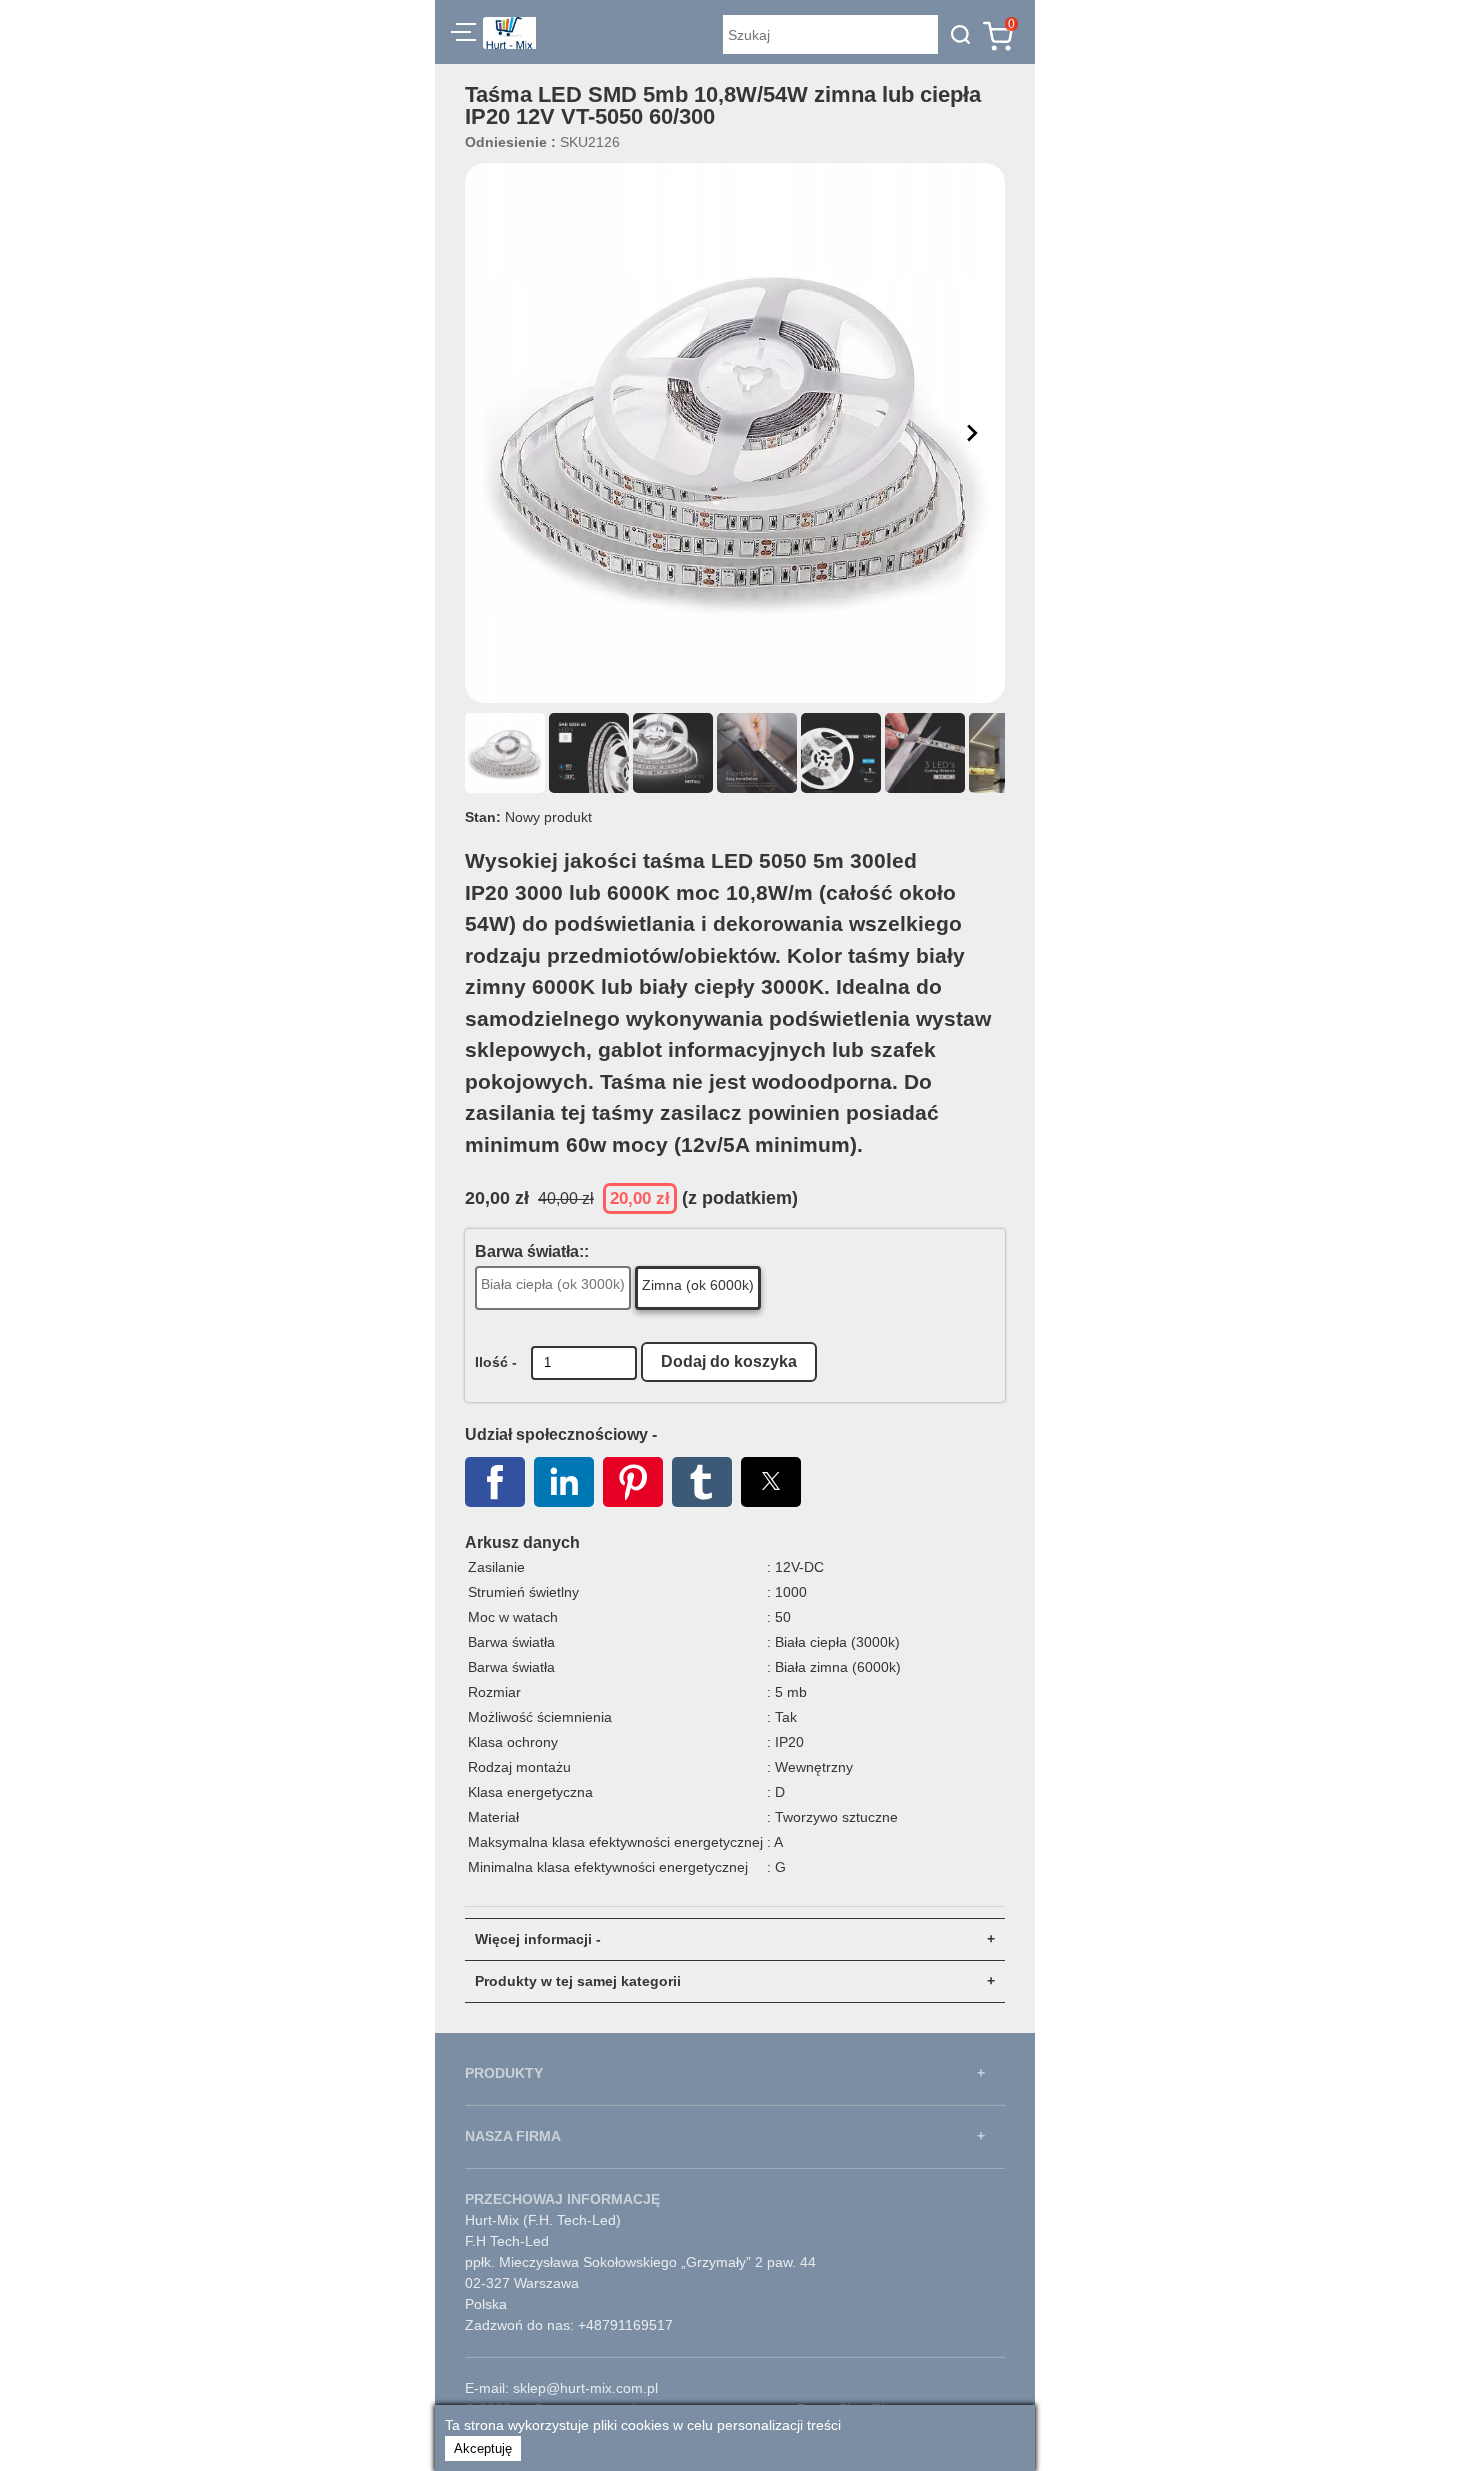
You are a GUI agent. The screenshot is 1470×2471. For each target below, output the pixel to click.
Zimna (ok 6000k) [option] (698, 1285)
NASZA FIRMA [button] (513, 2136)
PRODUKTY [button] (504, 2073)
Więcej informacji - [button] (538, 1939)
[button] (463, 35)
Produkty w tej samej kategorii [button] (578, 1981)
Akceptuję (483, 2448)
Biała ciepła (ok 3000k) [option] (553, 1284)
